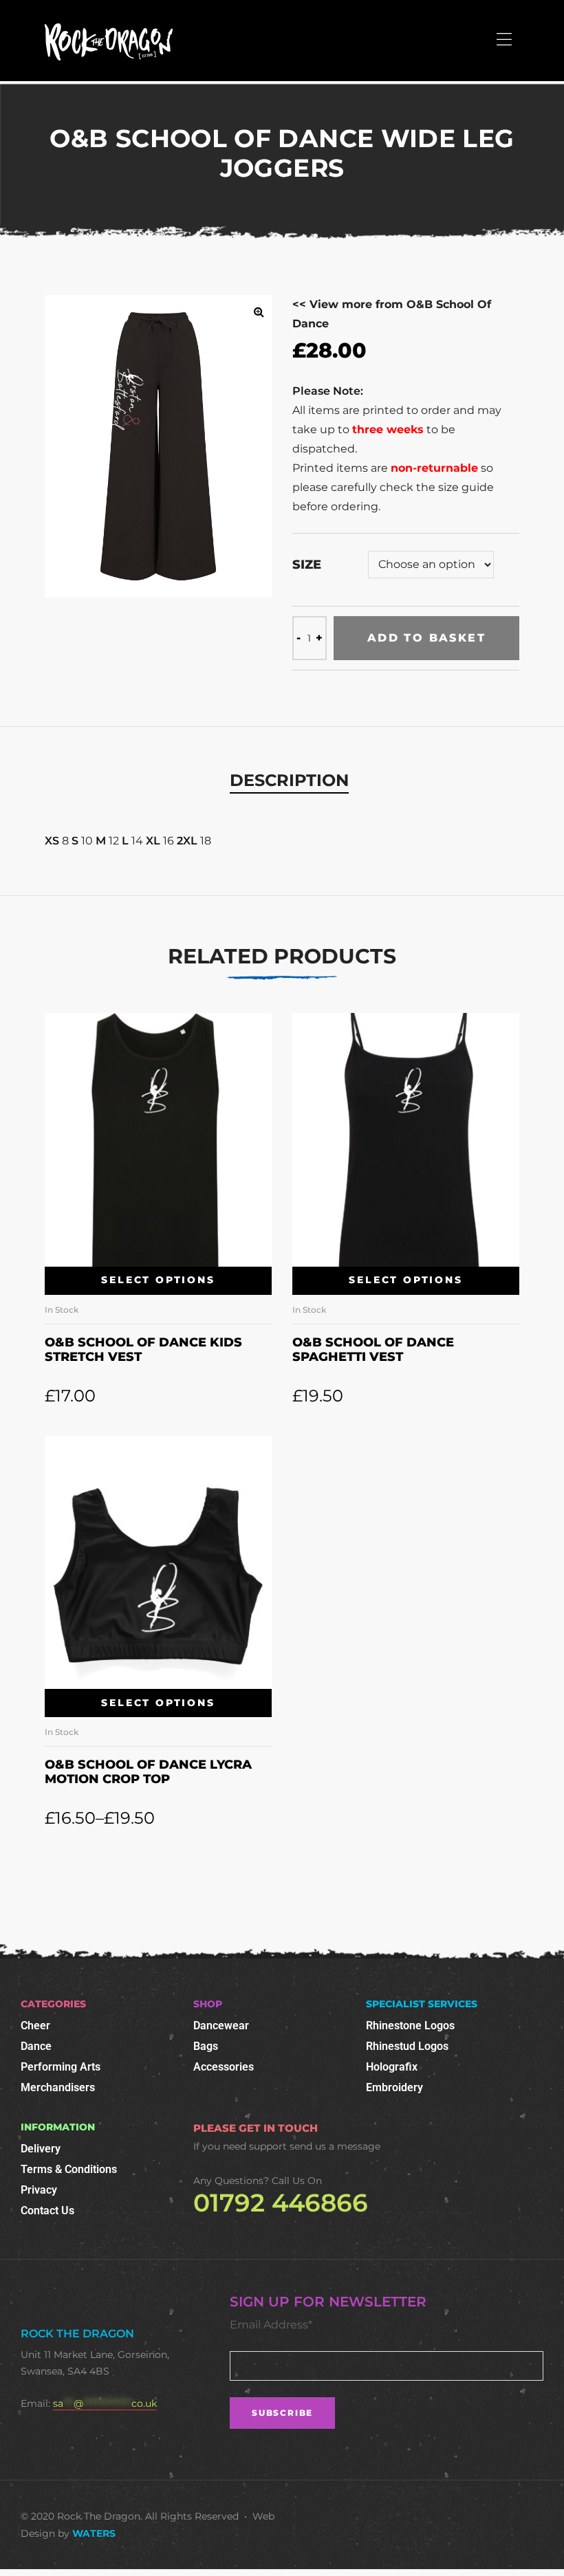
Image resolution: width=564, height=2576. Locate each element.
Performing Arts (61, 2067)
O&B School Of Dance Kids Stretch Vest (143, 1350)
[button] (259, 312)
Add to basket (426, 638)
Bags (206, 2046)
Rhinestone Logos (410, 2026)
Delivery (41, 2149)
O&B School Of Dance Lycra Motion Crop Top (148, 1772)
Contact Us (47, 2211)
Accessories (224, 2067)
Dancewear (221, 2026)
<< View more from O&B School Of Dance (392, 314)
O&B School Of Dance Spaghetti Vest (373, 1350)
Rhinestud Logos (407, 2046)
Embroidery (394, 2087)
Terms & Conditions (69, 2169)
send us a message (335, 2146)
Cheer (35, 2026)
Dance (36, 2046)
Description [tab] (289, 780)
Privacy (39, 2190)
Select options (158, 1280)
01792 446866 (281, 2203)
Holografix (392, 2067)
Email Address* (271, 2325)
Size (307, 565)
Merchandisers (58, 2087)
